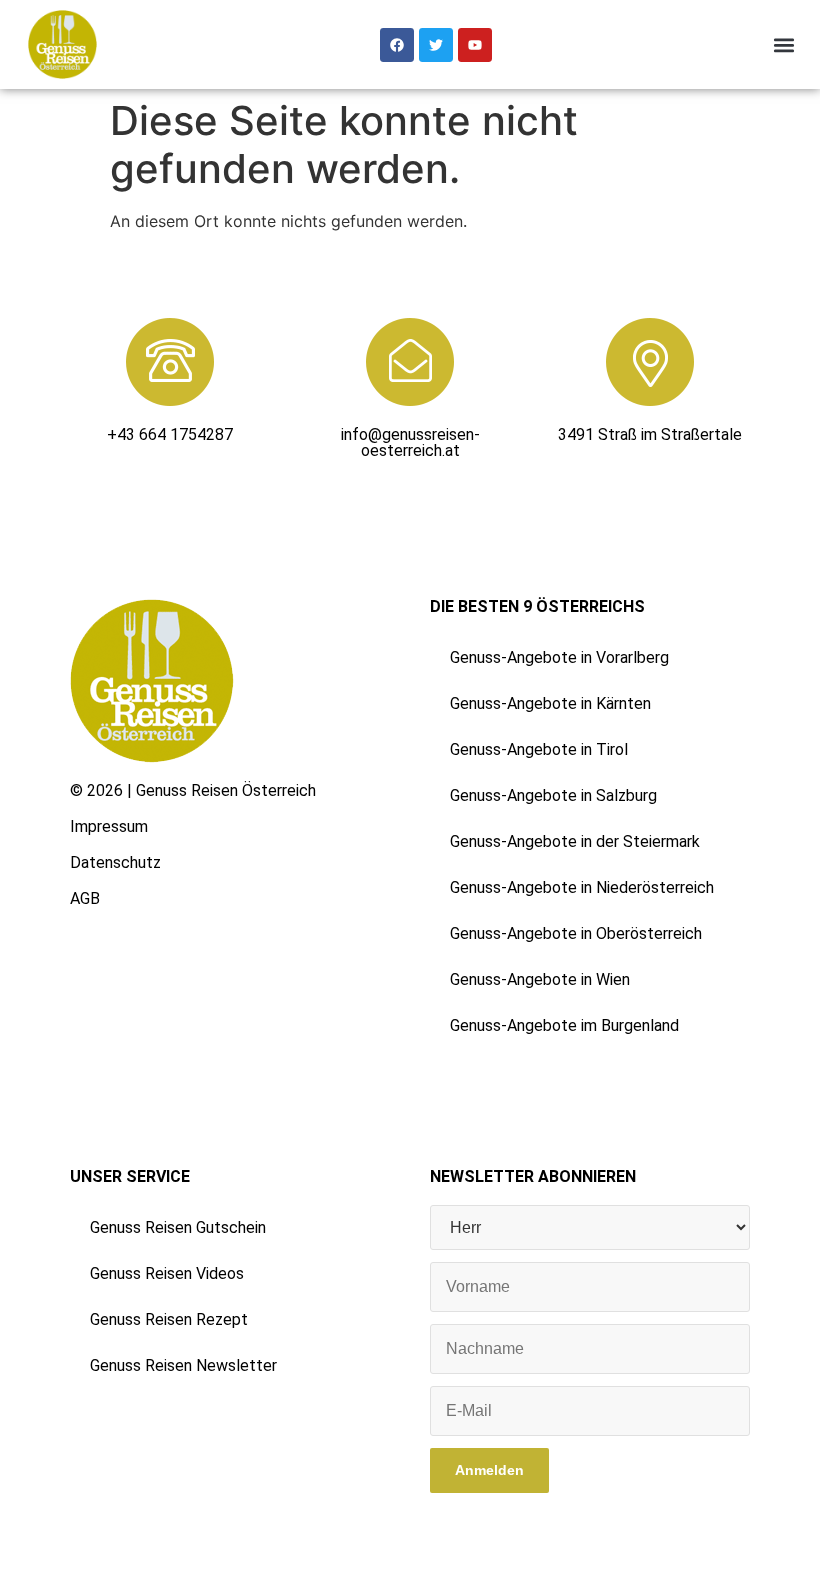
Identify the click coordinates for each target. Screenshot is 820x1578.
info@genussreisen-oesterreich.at (410, 442)
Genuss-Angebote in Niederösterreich (582, 887)
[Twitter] (436, 45)
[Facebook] (397, 45)
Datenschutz (115, 862)
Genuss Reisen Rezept (169, 1319)
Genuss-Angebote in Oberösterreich (576, 933)
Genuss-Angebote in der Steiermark (575, 841)
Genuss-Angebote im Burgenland (564, 1025)
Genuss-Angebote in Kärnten (550, 703)
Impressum (109, 826)
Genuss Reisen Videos (167, 1273)
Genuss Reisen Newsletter (183, 1365)
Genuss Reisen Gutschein (178, 1227)
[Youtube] (475, 45)
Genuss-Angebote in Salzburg (553, 795)
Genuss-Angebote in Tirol (539, 749)
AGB (85, 898)
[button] (783, 44)
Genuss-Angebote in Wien (540, 979)
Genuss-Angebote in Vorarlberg (559, 657)
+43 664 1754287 (170, 434)
